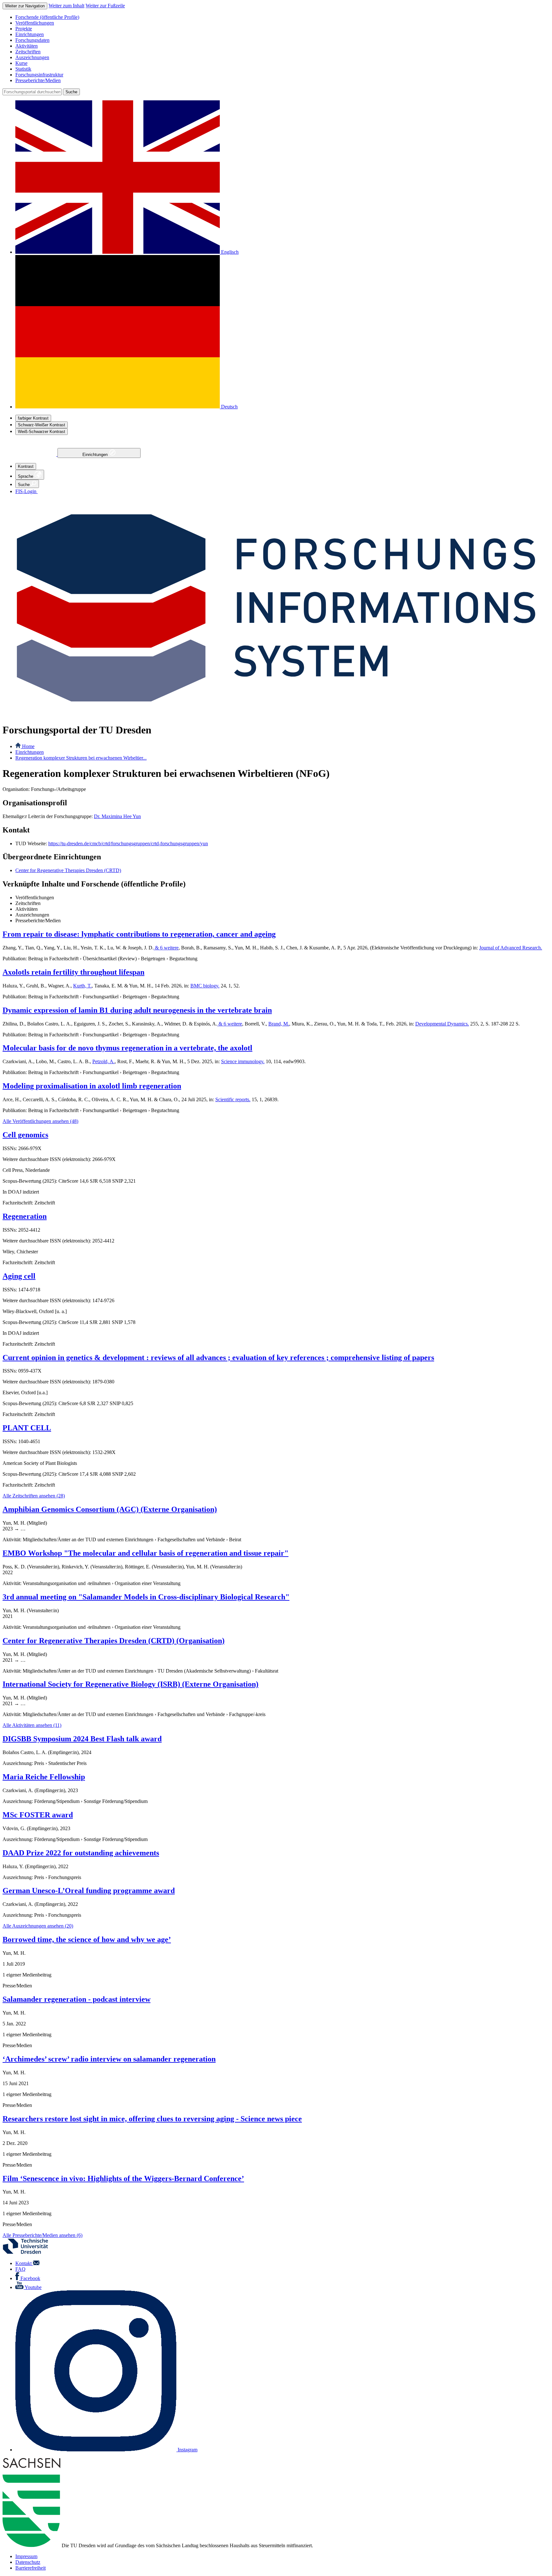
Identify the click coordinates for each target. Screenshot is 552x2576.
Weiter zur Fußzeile (105, 6)
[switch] (33, 418)
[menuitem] (282, 17)
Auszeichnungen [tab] (32, 915)
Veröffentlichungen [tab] (35, 897)
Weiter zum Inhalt (66, 6)
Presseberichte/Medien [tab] (38, 921)
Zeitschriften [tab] (28, 903)
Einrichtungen (96, 455)
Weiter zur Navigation (25, 6)
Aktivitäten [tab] (27, 909)
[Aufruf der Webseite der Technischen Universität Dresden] (29, 2252)
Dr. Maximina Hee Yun (117, 816)
